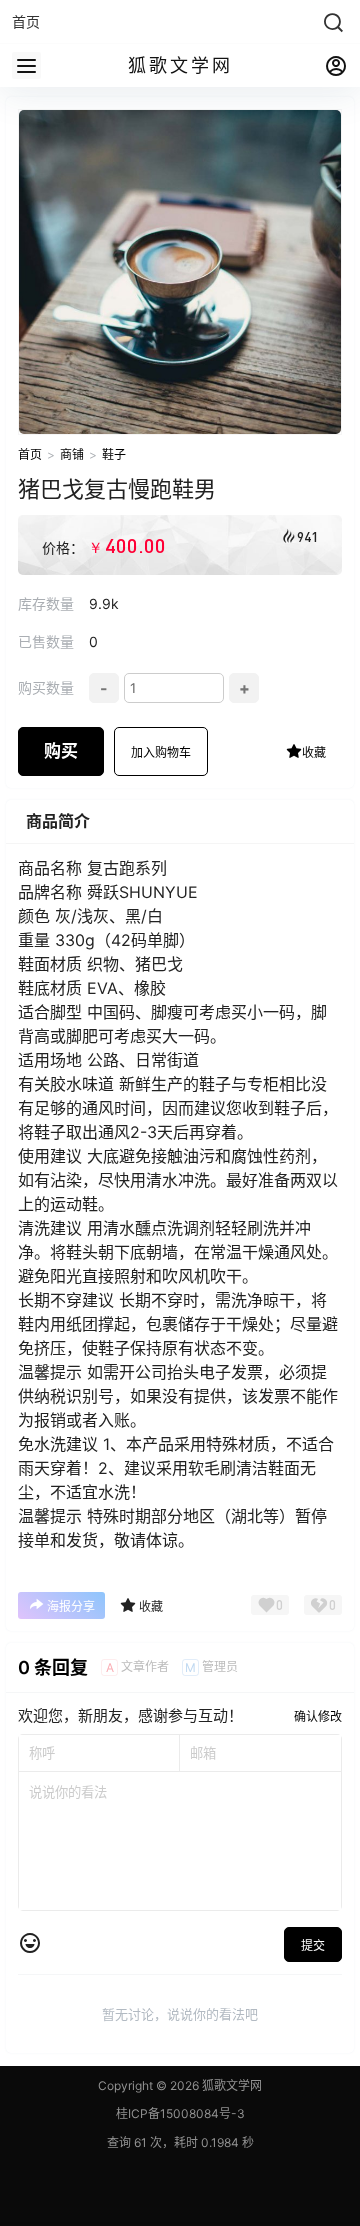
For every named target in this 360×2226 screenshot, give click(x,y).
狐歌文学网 (230, 2085)
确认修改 (318, 1716)
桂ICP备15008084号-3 (180, 2113)
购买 (61, 751)
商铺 (72, 454)
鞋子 (114, 454)
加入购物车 (161, 752)
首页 (30, 454)
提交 (313, 1945)
